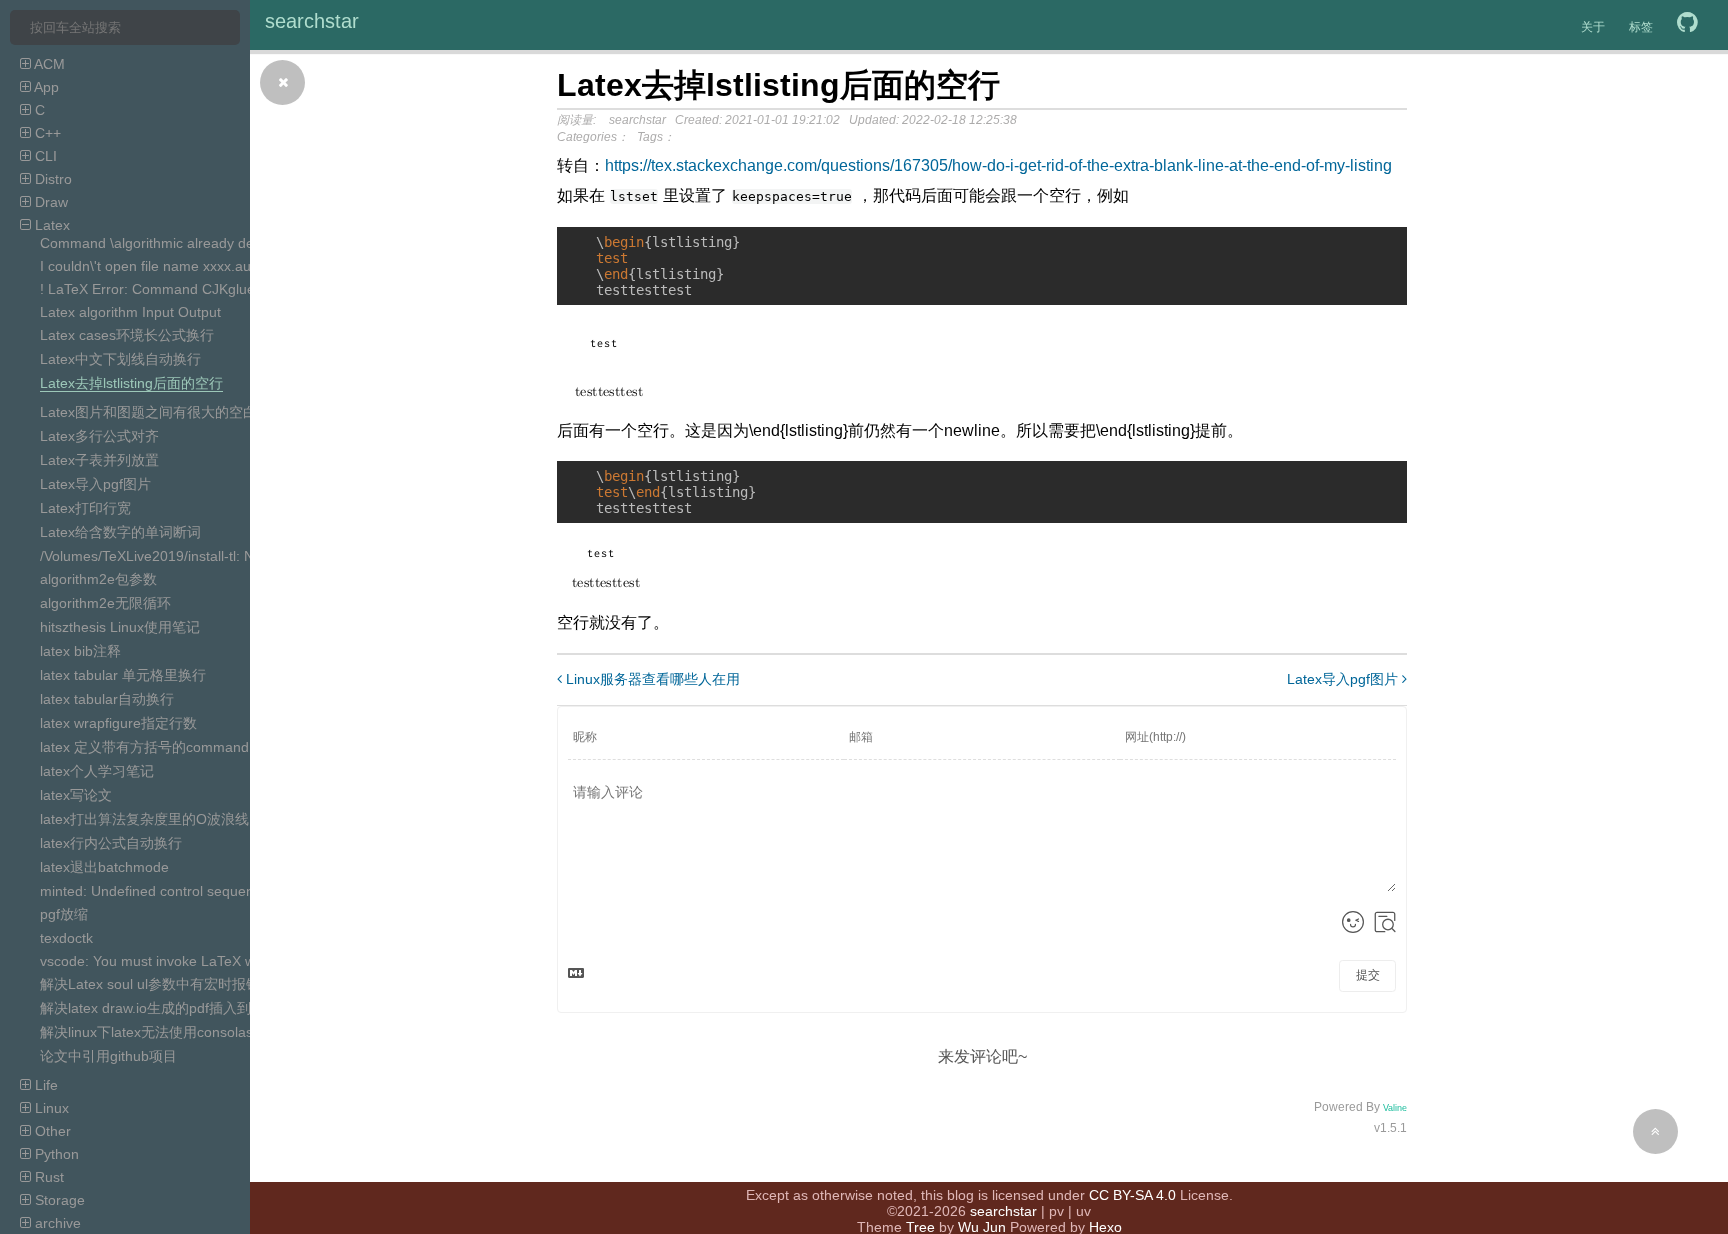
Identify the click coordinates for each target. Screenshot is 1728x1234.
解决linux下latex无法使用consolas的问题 (167, 1032)
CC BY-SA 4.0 (1132, 1195)
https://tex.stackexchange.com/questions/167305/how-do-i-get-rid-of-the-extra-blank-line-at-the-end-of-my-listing (998, 165)
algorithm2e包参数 (98, 579)
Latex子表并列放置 (99, 460)
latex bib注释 (80, 651)
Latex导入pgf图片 (95, 484)
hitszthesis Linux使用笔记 (120, 627)
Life (44, 1085)
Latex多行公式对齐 (99, 436)
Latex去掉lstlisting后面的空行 (131, 383)
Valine (1395, 1108)
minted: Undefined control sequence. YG (170, 891)
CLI (44, 156)
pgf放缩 (64, 914)
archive (56, 1223)
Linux (50, 1108)
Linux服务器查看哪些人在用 (651, 679)
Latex (50, 225)
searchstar (312, 21)
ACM (48, 64)
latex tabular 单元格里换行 (123, 675)
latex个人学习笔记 (97, 771)
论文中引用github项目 (108, 1056)
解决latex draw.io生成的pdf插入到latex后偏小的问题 (202, 1008)
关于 (1593, 27)
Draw (49, 202)
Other (51, 1131)
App (45, 87)
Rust (47, 1177)
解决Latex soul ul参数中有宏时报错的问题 (171, 984)
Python (55, 1154)
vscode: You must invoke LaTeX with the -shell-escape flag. (227, 961)
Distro (51, 179)
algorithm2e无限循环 (105, 603)
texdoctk (66, 938)
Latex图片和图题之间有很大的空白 (148, 412)
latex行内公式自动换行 (111, 843)
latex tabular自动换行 (107, 699)
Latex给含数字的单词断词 (120, 532)
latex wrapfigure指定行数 (118, 723)
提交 (1368, 975)
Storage (58, 1200)
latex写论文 (76, 795)
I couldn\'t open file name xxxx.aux (149, 266)
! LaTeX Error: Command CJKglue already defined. (200, 289)
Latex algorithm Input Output (130, 312)
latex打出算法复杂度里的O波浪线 (144, 819)
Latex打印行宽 (85, 508)
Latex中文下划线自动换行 (120, 359)
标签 (1641, 27)
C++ (46, 133)
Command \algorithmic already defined (162, 243)
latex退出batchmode (104, 867)
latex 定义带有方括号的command (144, 747)
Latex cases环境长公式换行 (127, 335)
